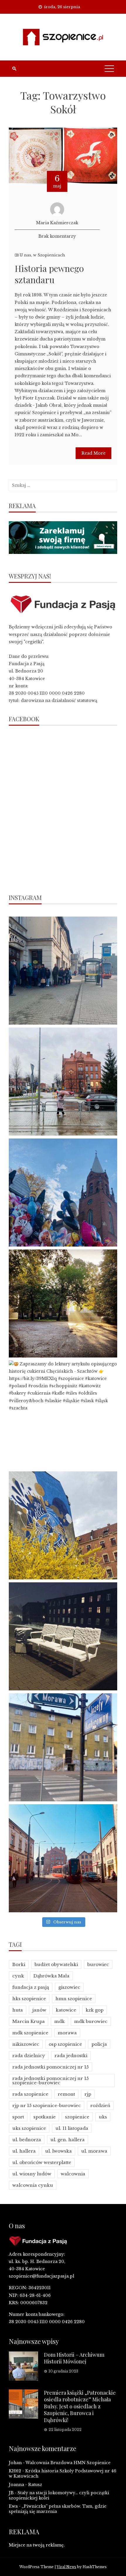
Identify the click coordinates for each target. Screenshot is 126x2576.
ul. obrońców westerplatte (42, 2162)
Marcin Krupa (29, 2021)
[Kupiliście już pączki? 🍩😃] (63, 971)
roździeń (100, 2105)
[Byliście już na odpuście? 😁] (63, 1193)
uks (103, 2117)
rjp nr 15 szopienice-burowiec (47, 2105)
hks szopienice (29, 1999)
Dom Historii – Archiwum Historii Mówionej (74, 2358)
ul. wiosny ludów (32, 2174)
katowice (66, 2010)
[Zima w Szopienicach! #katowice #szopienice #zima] (63, 1636)
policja (99, 2044)
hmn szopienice (74, 1999)
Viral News (66, 2567)
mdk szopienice (30, 2033)
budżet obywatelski (56, 1964)
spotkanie (45, 2117)
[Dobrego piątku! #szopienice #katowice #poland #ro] (63, 1303)
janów (39, 2010)
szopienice (77, 2117)
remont (66, 2094)
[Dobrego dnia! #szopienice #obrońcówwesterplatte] (63, 1858)
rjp (88, 2094)
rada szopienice (30, 2094)
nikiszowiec (26, 2044)
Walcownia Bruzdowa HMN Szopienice (68, 2463)
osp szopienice (65, 2044)
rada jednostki (71, 2056)
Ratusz (35, 2485)
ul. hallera (24, 2151)
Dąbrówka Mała (51, 1976)
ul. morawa (94, 2151)
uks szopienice (29, 2128)
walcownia (73, 2174)
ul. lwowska (58, 2151)
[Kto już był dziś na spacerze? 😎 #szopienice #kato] (63, 1747)
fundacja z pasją (31, 1987)
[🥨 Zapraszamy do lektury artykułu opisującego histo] (63, 1414)
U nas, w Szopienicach (42, 255)
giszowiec (69, 1987)
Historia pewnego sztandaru (49, 274)
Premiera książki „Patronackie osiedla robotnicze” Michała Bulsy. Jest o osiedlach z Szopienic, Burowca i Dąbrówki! (80, 2406)
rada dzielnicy (29, 2056)
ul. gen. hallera (68, 2140)
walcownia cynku (33, 2185)
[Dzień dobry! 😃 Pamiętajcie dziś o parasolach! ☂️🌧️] (63, 1082)
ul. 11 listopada (72, 2128)
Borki (19, 1964)
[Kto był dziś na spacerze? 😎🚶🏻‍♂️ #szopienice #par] (63, 1525)
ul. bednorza (27, 2140)
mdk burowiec (91, 2021)
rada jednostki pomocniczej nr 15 (51, 2067)
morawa (67, 2033)
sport (18, 2117)
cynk (18, 1976)
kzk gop (94, 2010)
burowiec (98, 1964)
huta (18, 2010)
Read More (93, 453)
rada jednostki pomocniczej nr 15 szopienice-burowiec (51, 2080)
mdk (59, 2021)
